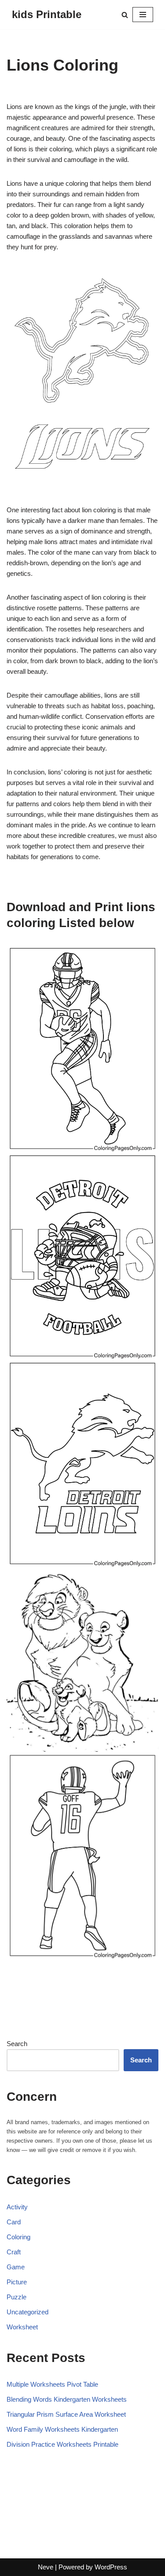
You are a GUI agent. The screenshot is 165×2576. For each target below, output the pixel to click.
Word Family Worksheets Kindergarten (62, 2429)
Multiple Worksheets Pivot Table (52, 2384)
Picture (17, 2282)
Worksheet (22, 2327)
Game (16, 2267)
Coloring (18, 2237)
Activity (17, 2207)
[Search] (125, 15)
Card (14, 2222)
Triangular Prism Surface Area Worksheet (66, 2414)
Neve (46, 2567)
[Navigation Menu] (143, 15)
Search (17, 2044)
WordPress (111, 2567)
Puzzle (16, 2297)
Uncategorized (27, 2312)
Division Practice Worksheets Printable (62, 2444)
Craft (14, 2252)
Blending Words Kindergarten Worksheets (67, 2399)
